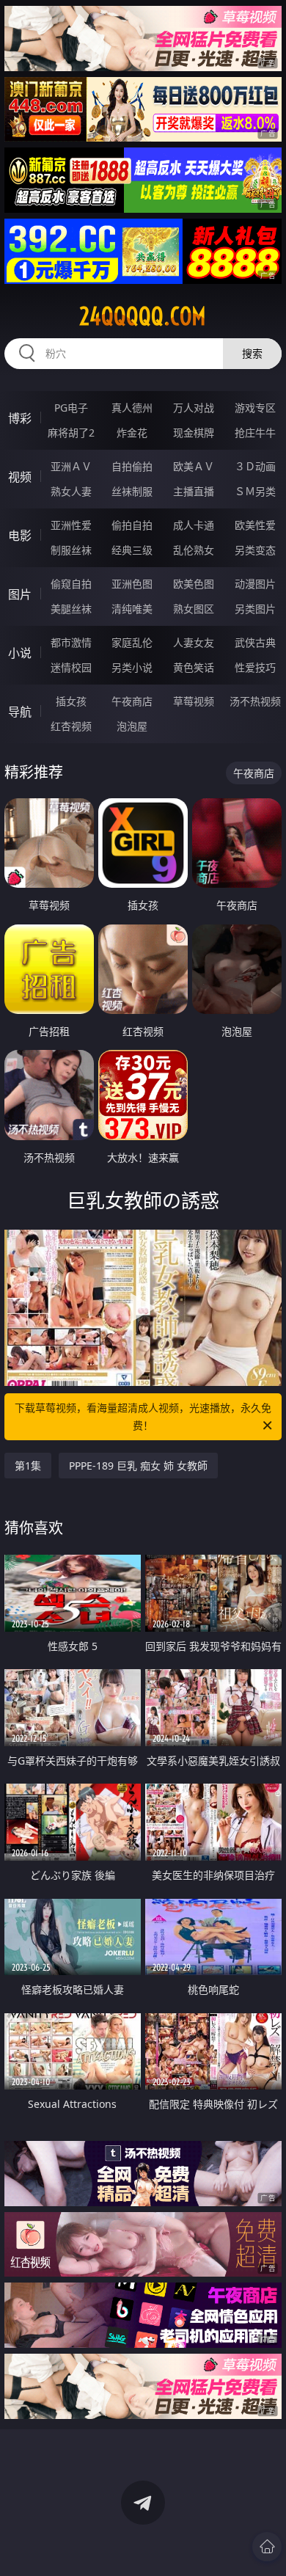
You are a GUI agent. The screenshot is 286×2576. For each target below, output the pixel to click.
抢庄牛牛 (255, 433)
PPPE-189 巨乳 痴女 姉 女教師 (138, 1466)
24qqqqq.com (143, 316)
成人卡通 (194, 525)
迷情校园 (71, 667)
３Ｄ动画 (255, 466)
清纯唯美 (132, 609)
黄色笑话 (194, 667)
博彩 (20, 418)
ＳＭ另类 (255, 491)
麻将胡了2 (71, 433)
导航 (20, 712)
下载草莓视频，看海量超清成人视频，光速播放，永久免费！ (143, 1416)
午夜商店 (132, 701)
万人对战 (194, 408)
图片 (20, 594)
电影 (20, 536)
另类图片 (255, 609)
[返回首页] (267, 2547)
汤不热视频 (255, 701)
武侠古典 (255, 642)
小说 (20, 653)
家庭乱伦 (132, 642)
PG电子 (71, 408)
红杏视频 (71, 726)
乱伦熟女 (194, 550)
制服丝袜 (71, 550)
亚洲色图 (132, 584)
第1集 (28, 1466)
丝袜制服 (132, 491)
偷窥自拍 (71, 584)
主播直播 (194, 491)
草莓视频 (194, 701)
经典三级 (132, 550)
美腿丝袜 (71, 609)
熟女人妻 (71, 491)
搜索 (252, 353)
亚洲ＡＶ (71, 466)
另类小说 (132, 667)
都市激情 (71, 642)
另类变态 (255, 550)
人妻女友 (194, 642)
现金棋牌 (194, 433)
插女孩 (71, 701)
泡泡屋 (132, 726)
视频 (20, 477)
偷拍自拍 (132, 525)
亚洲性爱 (71, 525)
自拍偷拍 (132, 466)
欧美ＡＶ (194, 466)
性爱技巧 (255, 667)
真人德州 (132, 408)
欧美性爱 (255, 525)
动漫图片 (255, 584)
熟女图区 (194, 609)
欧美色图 (194, 584)
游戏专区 (255, 408)
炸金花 (132, 433)
